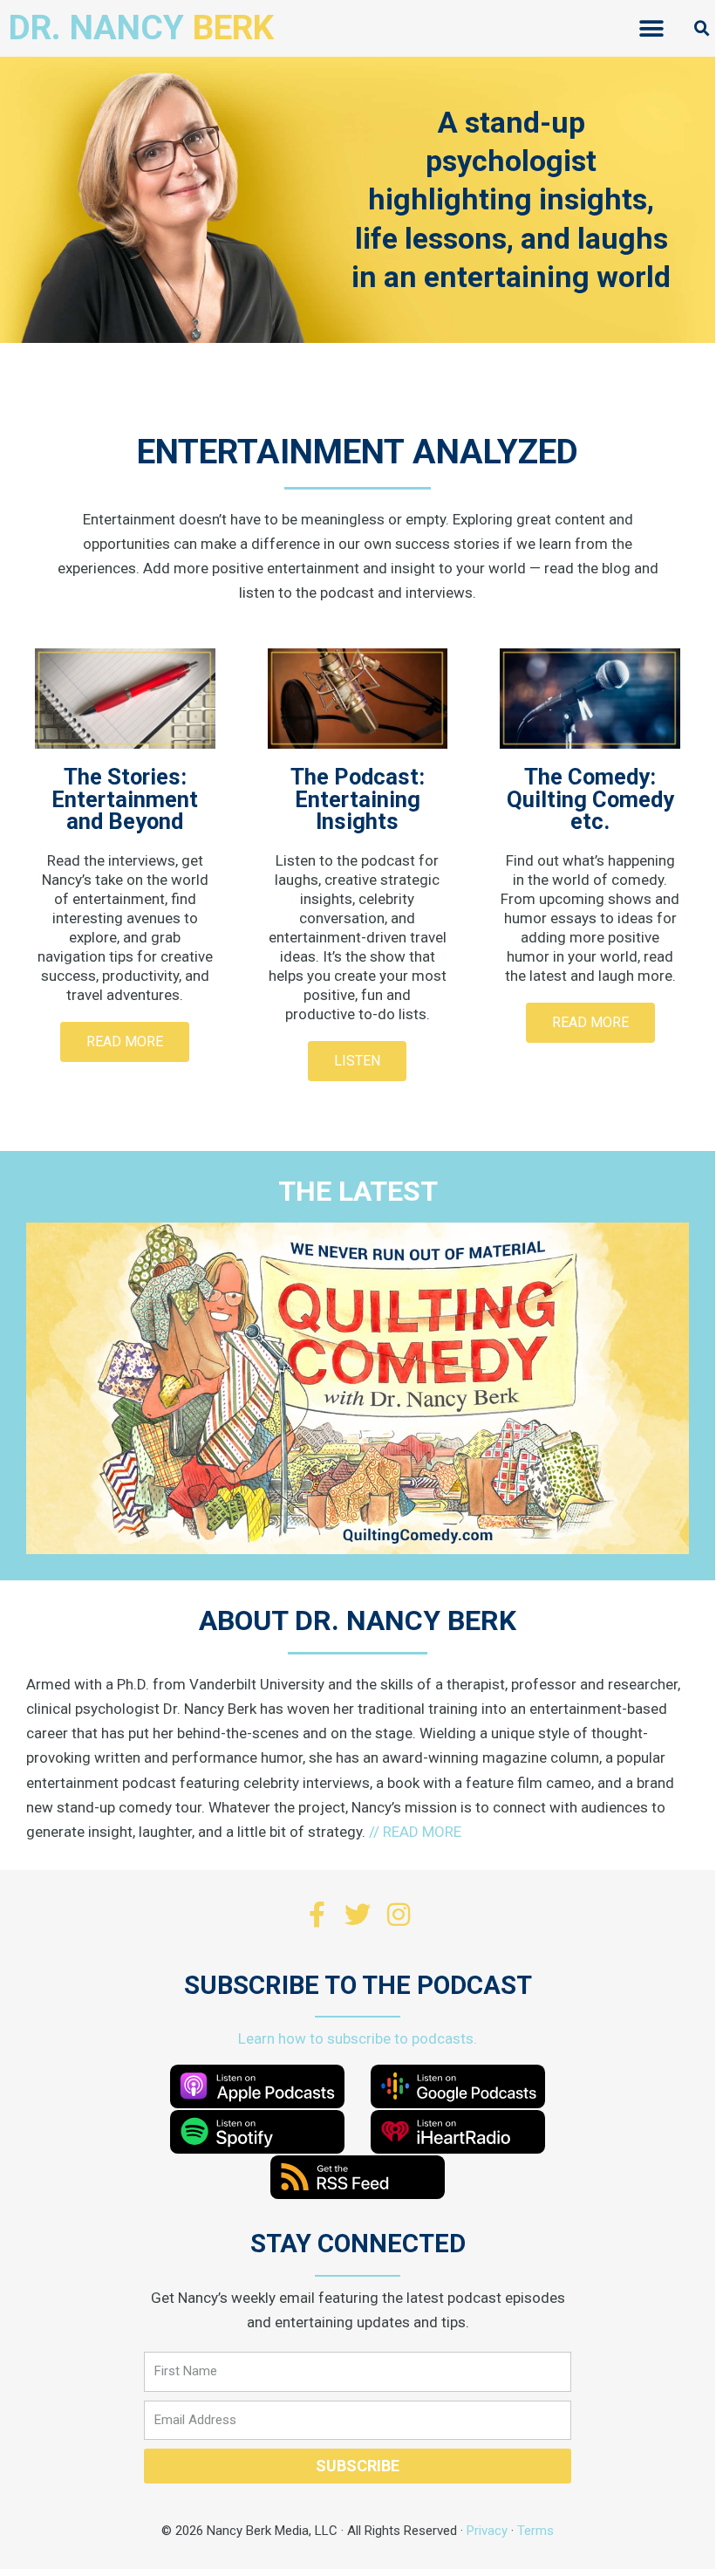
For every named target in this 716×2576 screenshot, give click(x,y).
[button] (651, 28)
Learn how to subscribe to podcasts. (358, 2038)
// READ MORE (415, 1832)
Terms (535, 2531)
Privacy (487, 2531)
